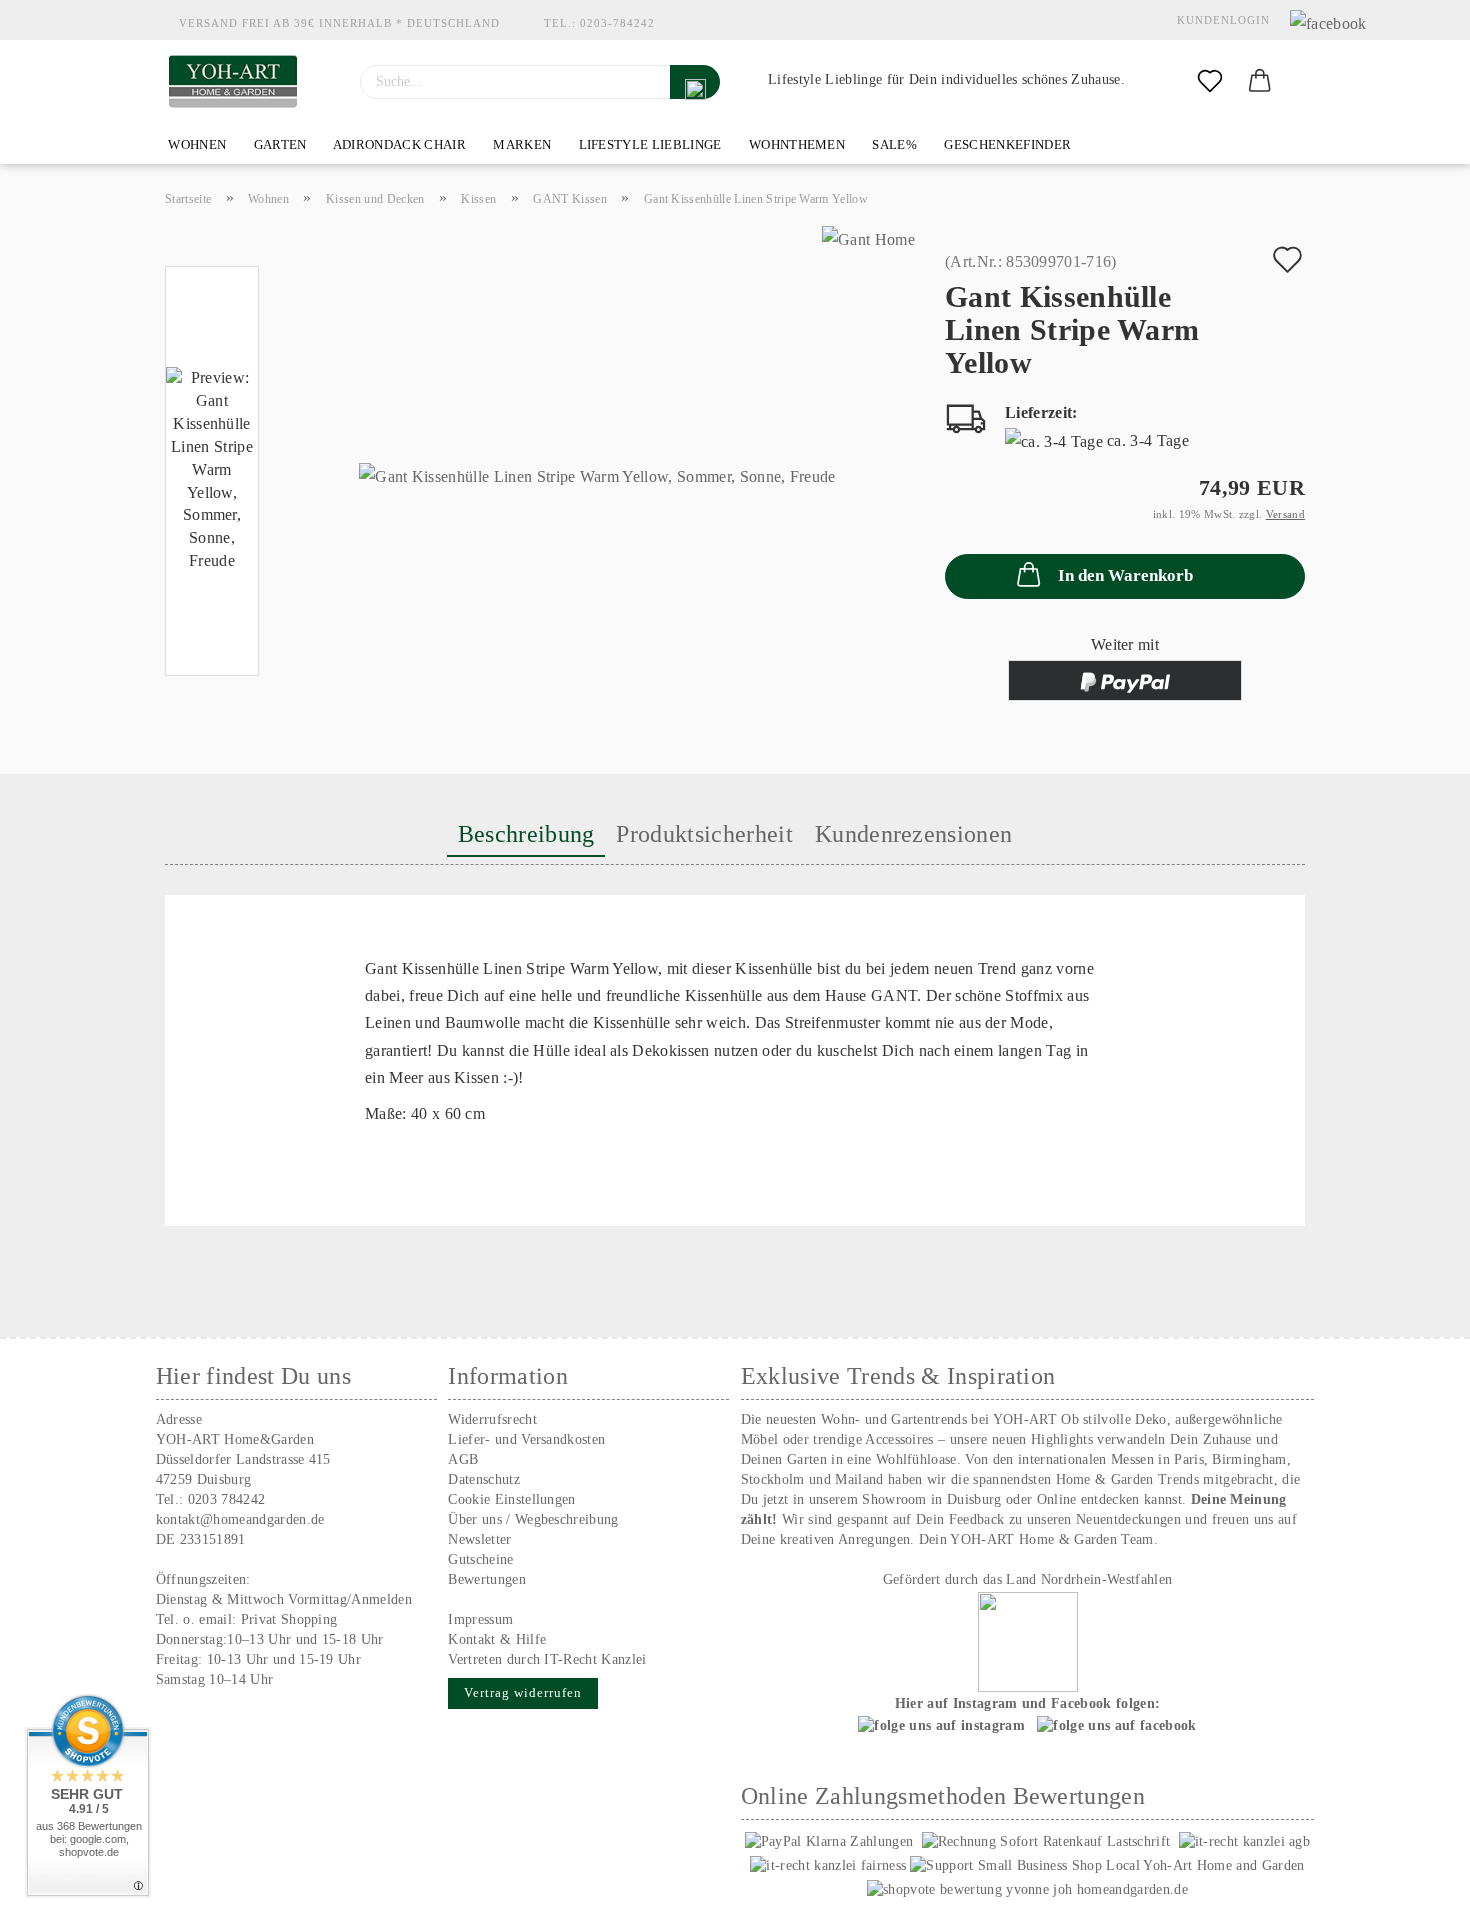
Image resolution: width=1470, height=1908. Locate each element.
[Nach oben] (1415, 1878)
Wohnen (195, 144)
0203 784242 (227, 1499)
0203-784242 (617, 23)
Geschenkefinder (1006, 144)
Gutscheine (480, 1559)
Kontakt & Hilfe (497, 1639)
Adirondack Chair (398, 144)
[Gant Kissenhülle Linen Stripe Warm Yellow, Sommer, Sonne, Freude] (597, 475)
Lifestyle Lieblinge (648, 144)
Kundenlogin (1219, 20)
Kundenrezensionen (913, 834)
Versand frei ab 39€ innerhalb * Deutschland (339, 23)
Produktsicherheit (704, 834)
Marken (520, 144)
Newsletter (479, 1539)
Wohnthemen (796, 144)
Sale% (893, 144)
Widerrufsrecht (492, 1419)
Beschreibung (526, 834)
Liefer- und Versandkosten (526, 1439)
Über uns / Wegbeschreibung (533, 1519)
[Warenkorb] (1260, 82)
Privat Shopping (289, 1619)
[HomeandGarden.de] (233, 82)
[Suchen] (695, 82)
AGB (463, 1459)
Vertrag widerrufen (523, 1692)
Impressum (480, 1619)
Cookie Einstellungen (511, 1499)
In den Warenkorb (1125, 575)
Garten (278, 144)
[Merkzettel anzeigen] (1210, 82)
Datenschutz (484, 1479)
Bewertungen (487, 1579)
